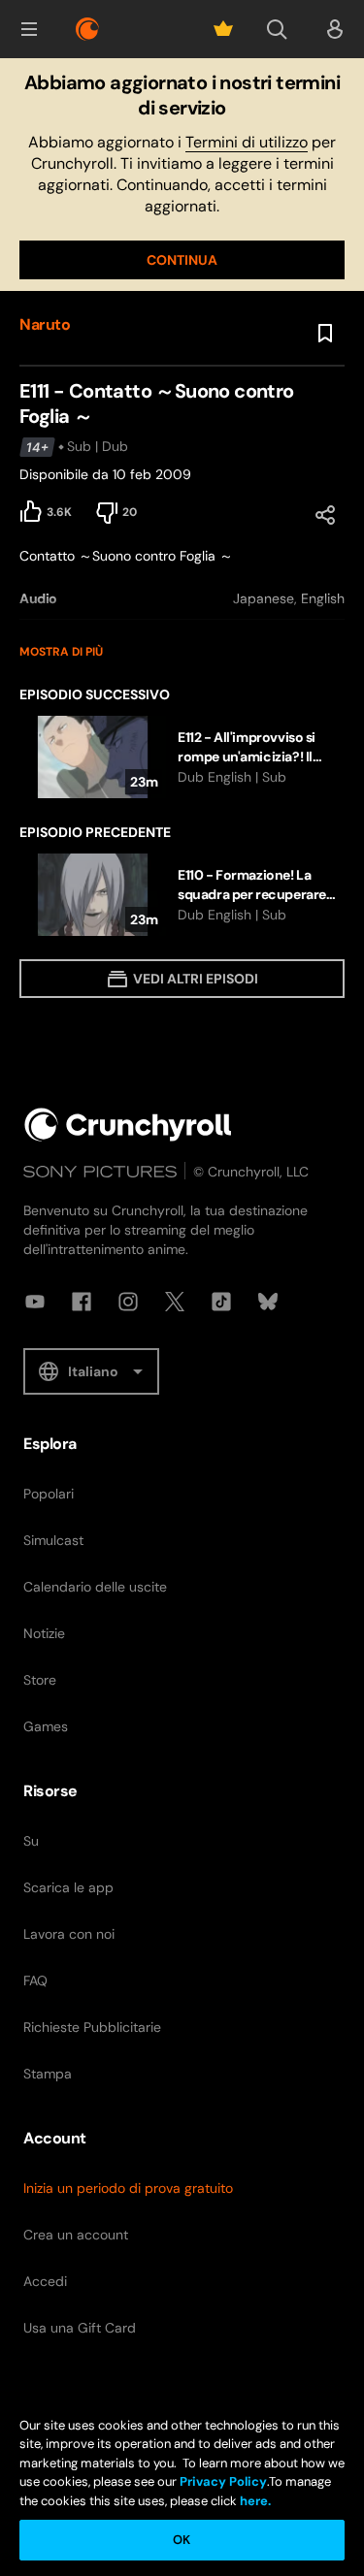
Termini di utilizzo (247, 142)
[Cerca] (277, 29)
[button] (29, 29)
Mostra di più (61, 652)
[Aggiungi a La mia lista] (325, 334)
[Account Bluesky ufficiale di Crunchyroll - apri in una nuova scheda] (268, 1302)
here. (254, 2501)
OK (182, 2540)
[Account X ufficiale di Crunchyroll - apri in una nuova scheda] (175, 1302)
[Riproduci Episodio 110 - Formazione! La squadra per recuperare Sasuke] (182, 895)
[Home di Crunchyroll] (128, 1125)
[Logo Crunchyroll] (87, 29)
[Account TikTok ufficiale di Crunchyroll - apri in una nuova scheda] (221, 1302)
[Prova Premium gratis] (223, 29)
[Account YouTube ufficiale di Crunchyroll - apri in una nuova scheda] (35, 1302)
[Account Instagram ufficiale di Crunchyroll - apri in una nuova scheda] (128, 1302)
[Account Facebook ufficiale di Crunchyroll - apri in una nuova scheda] (82, 1302)
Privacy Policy (223, 2481)
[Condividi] (325, 515)
